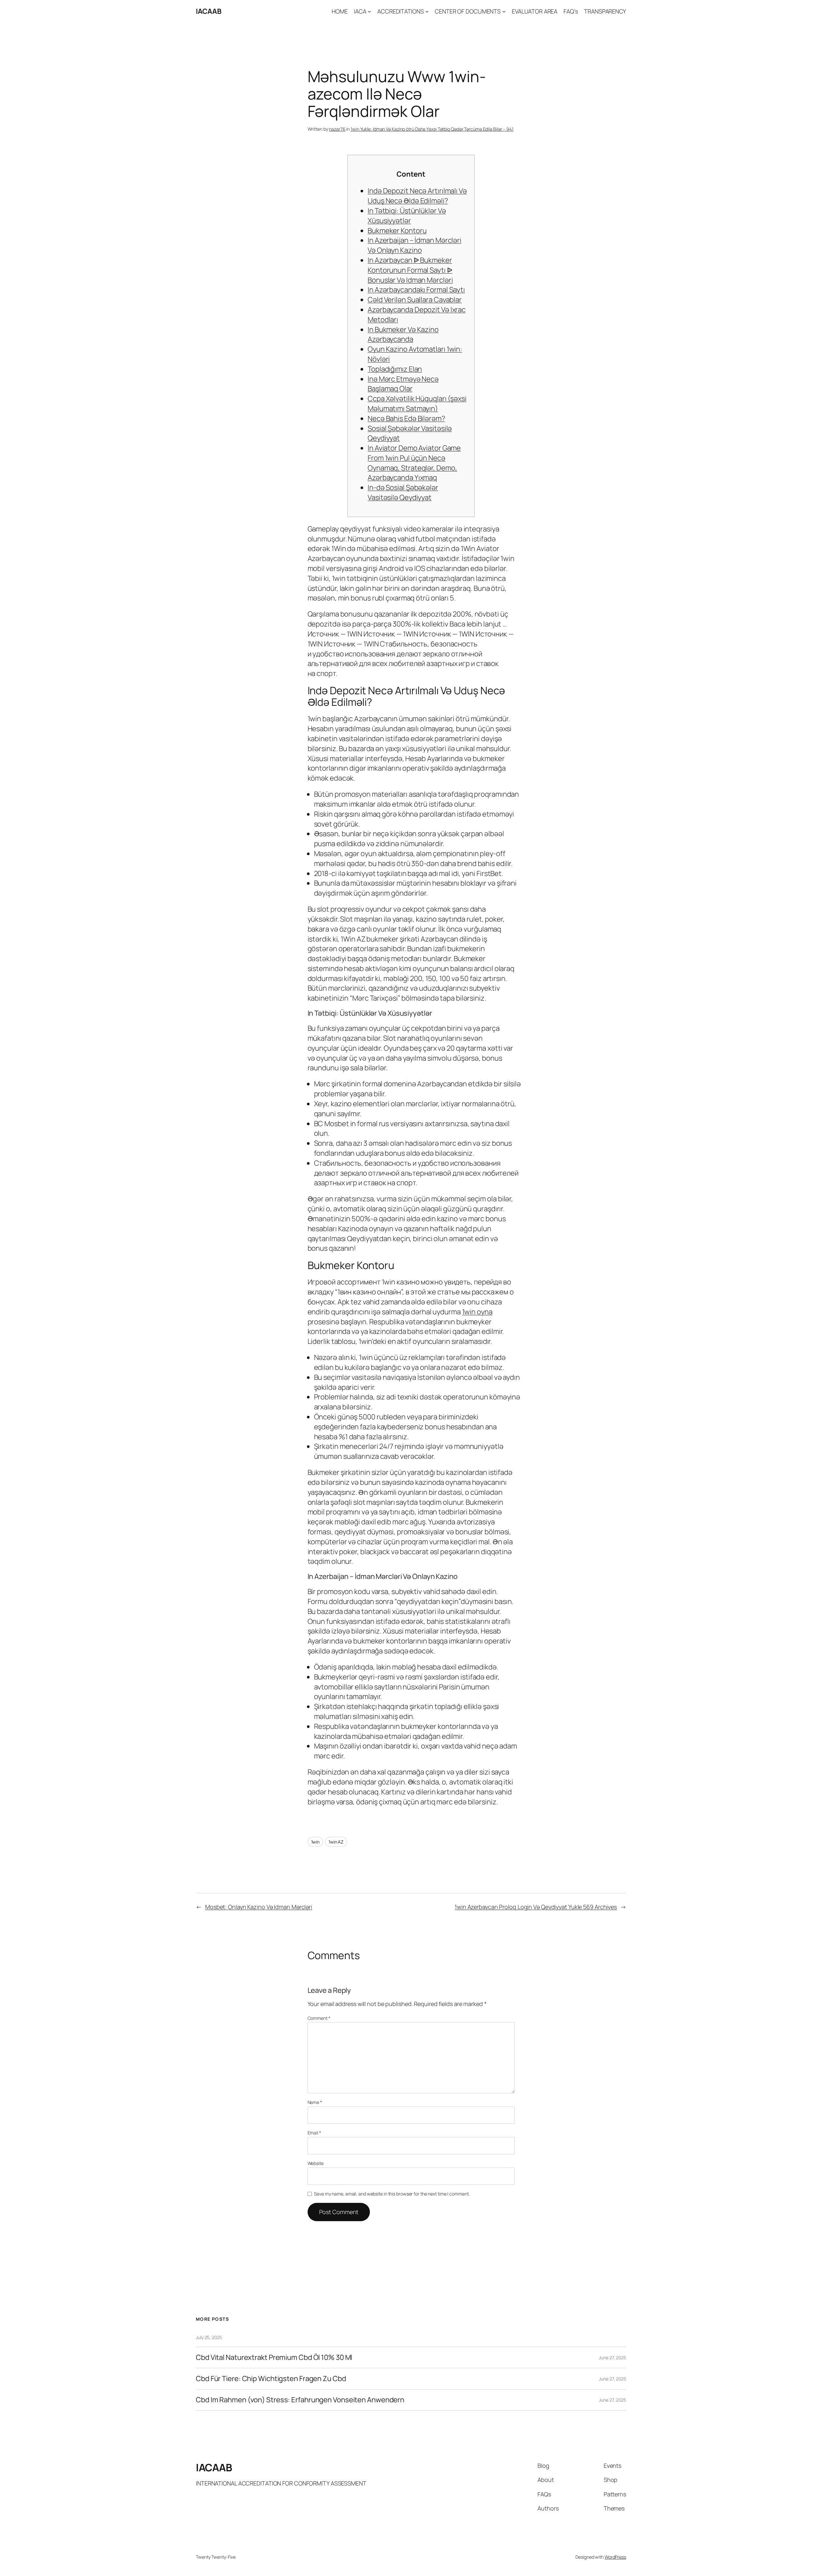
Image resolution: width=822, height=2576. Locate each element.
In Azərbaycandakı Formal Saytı (416, 290)
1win (315, 1842)
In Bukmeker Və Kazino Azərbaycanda (403, 334)
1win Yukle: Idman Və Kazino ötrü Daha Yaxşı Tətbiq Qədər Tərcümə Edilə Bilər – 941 (432, 129)
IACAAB (209, 11)
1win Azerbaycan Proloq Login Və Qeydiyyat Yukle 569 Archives (536, 1907)
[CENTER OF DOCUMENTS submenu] (504, 11)
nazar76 (337, 129)
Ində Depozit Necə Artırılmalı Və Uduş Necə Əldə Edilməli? (417, 196)
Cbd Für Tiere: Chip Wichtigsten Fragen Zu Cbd (271, 2379)
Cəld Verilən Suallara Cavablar (415, 300)
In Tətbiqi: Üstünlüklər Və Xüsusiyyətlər (407, 216)
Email (314, 2133)
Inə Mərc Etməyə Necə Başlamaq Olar (403, 384)
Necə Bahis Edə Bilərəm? (406, 418)
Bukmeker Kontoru (397, 231)
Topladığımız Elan (395, 369)
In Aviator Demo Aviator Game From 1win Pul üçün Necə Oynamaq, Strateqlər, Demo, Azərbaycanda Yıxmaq (414, 463)
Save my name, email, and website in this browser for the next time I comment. (392, 2194)
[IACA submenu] (369, 11)
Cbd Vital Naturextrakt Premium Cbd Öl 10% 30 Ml (274, 2357)
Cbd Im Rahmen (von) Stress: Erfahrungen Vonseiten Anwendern (300, 2400)
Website (316, 2163)
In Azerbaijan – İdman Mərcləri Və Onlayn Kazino (415, 245)
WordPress (615, 2557)
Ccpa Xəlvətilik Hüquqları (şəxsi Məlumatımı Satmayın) (417, 403)
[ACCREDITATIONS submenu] (427, 11)
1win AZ (336, 1842)
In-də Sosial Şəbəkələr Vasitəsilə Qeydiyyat (403, 492)
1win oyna (477, 1312)
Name (315, 2102)
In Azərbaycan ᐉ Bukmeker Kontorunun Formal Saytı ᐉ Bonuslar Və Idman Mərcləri (410, 270)
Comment (319, 2018)
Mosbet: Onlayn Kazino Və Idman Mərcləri (259, 1907)
